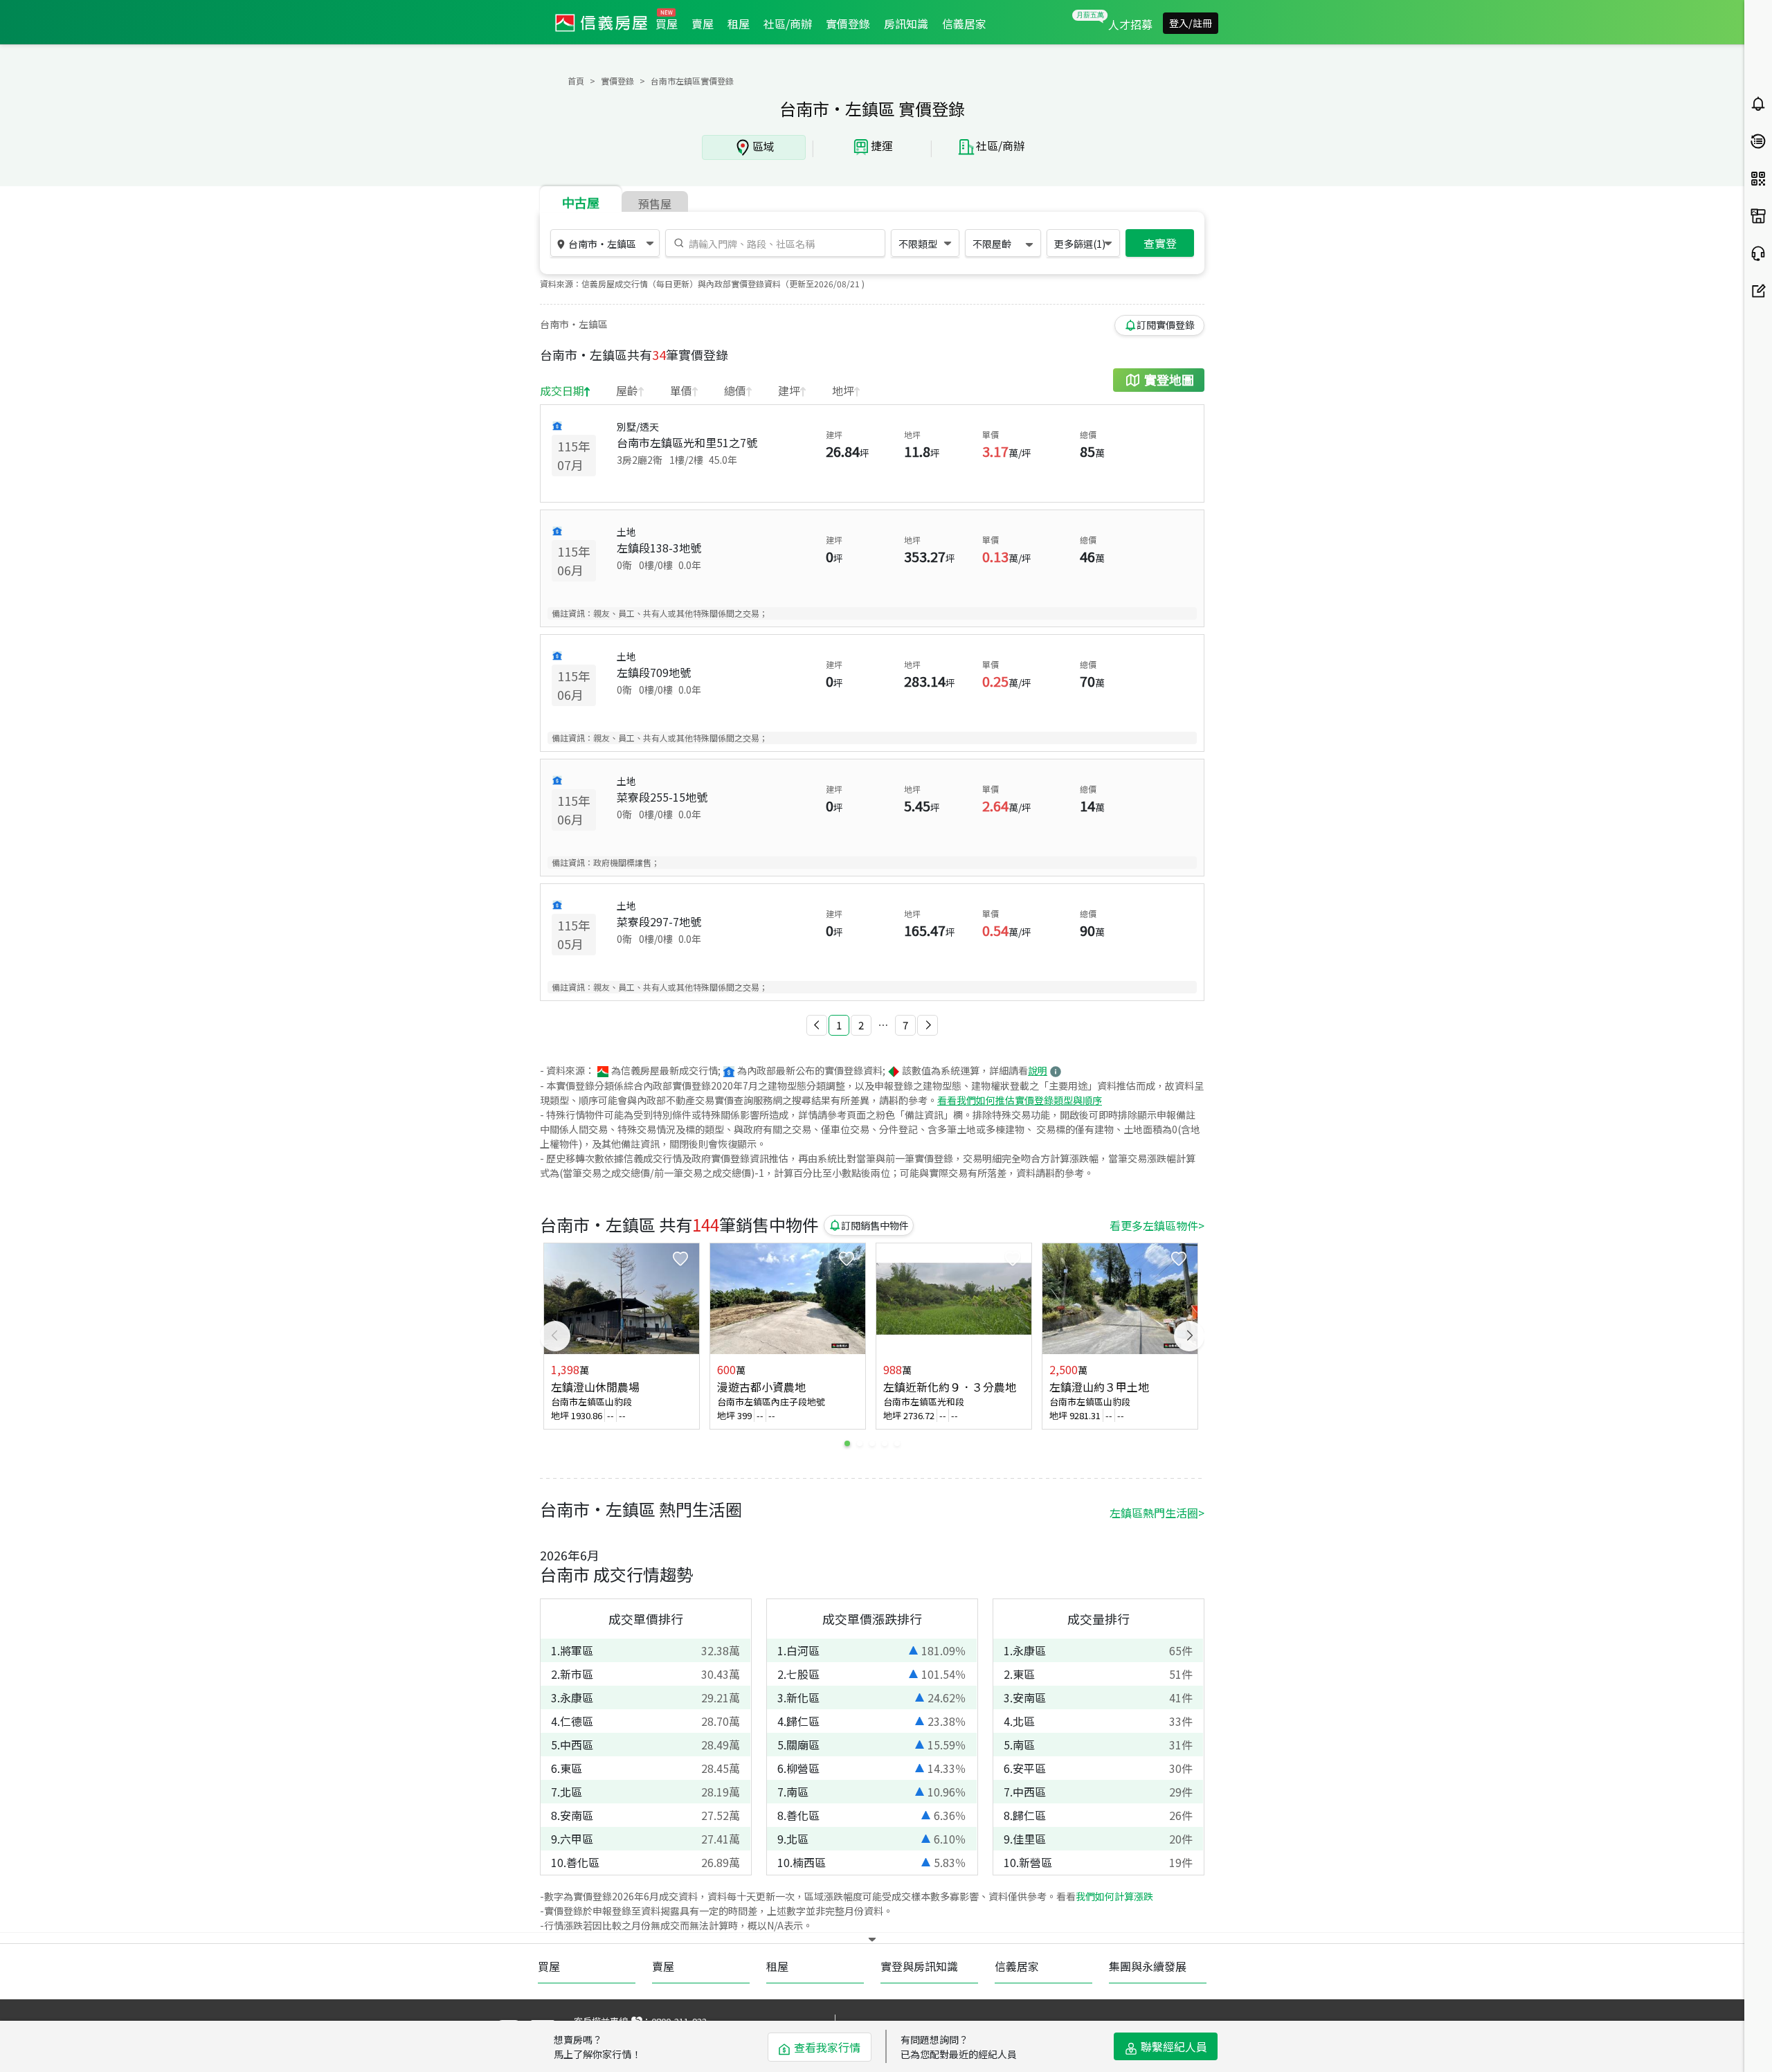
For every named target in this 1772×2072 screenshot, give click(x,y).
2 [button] (861, 1025)
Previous (555, 1336)
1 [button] (839, 1025)
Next (1189, 1336)
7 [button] (905, 1025)
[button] (817, 1025)
